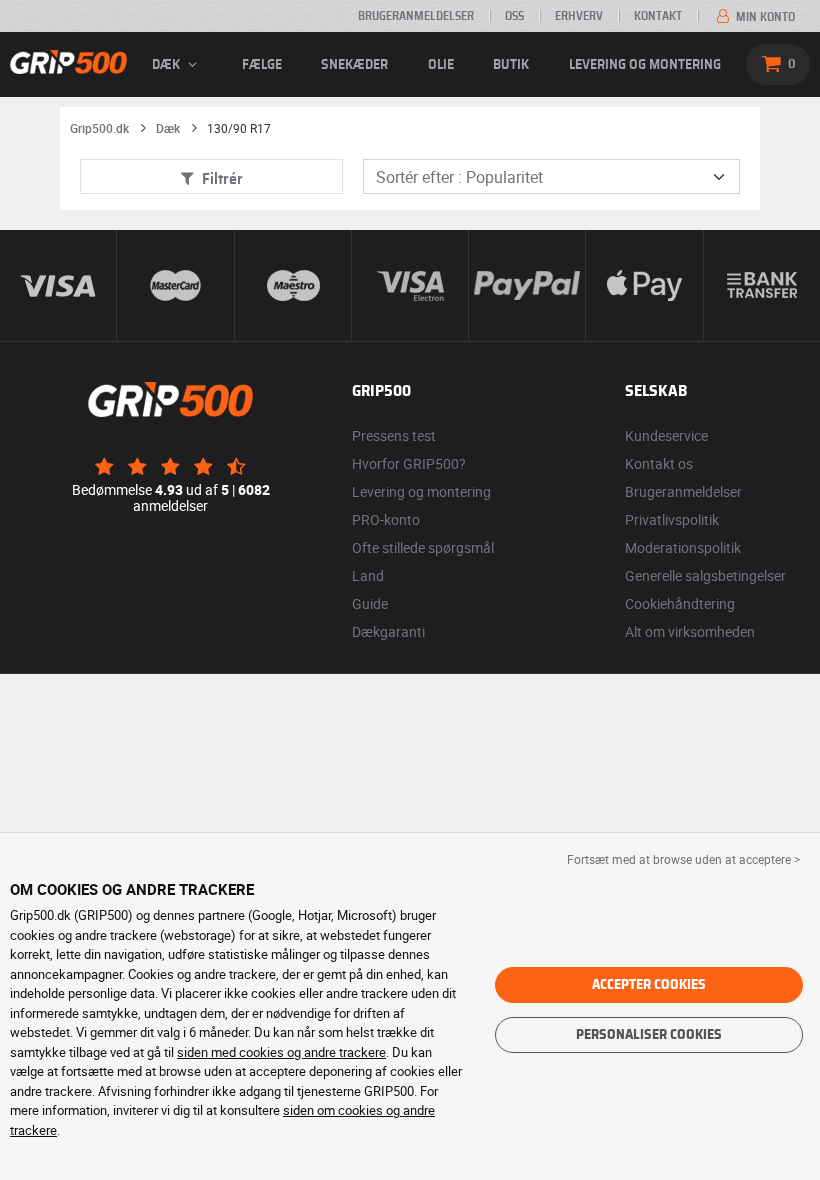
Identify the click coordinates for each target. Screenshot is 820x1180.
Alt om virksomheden (690, 631)
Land (368, 575)
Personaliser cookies (649, 1035)
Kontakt (658, 16)
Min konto (764, 17)
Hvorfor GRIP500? (409, 463)
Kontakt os (659, 463)
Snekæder (354, 65)
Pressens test (394, 435)
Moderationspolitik (683, 547)
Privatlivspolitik (672, 519)
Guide (370, 603)
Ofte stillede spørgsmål (423, 547)
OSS (514, 16)
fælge (262, 65)
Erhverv (579, 16)
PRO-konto (386, 519)
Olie (441, 65)
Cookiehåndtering (680, 603)
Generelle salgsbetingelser (705, 575)
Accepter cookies (649, 985)
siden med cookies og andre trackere (281, 1052)
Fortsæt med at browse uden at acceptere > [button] (683, 859)
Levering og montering (645, 65)
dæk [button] (167, 65)
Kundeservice (666, 435)
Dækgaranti (388, 631)
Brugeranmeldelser (416, 16)
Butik (511, 65)
